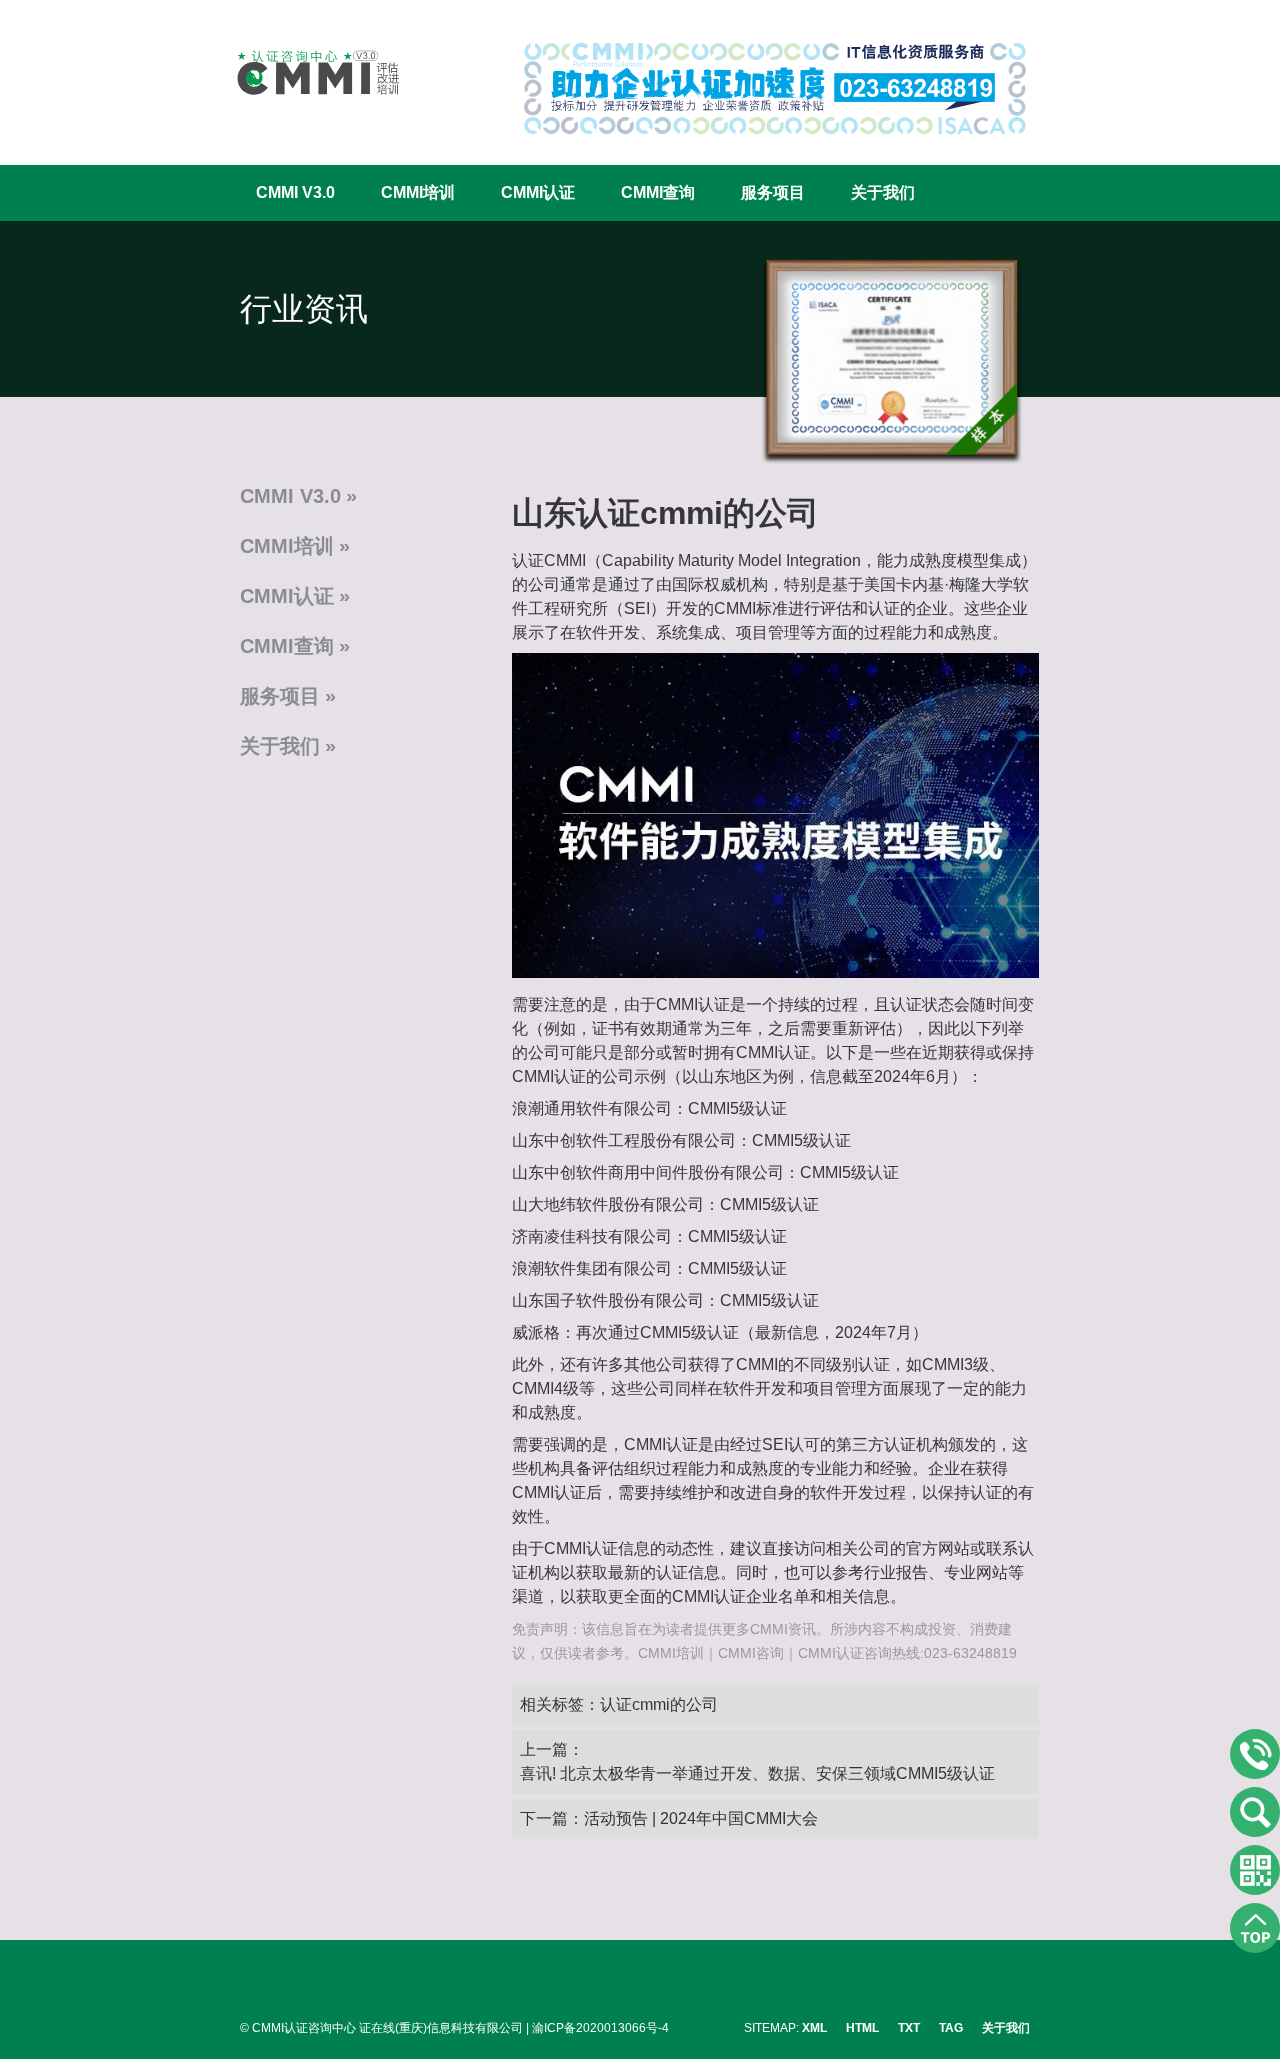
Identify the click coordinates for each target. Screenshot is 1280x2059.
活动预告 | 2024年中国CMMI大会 (701, 1818)
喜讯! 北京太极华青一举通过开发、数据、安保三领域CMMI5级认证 (757, 1773)
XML (814, 2028)
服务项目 (773, 192)
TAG (951, 2028)
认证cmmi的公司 (659, 1704)
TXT (909, 2028)
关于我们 (883, 192)
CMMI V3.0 (295, 192)
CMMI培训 (418, 192)
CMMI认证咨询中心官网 (305, 72)
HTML (862, 2028)
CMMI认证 (538, 192)
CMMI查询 (658, 192)
